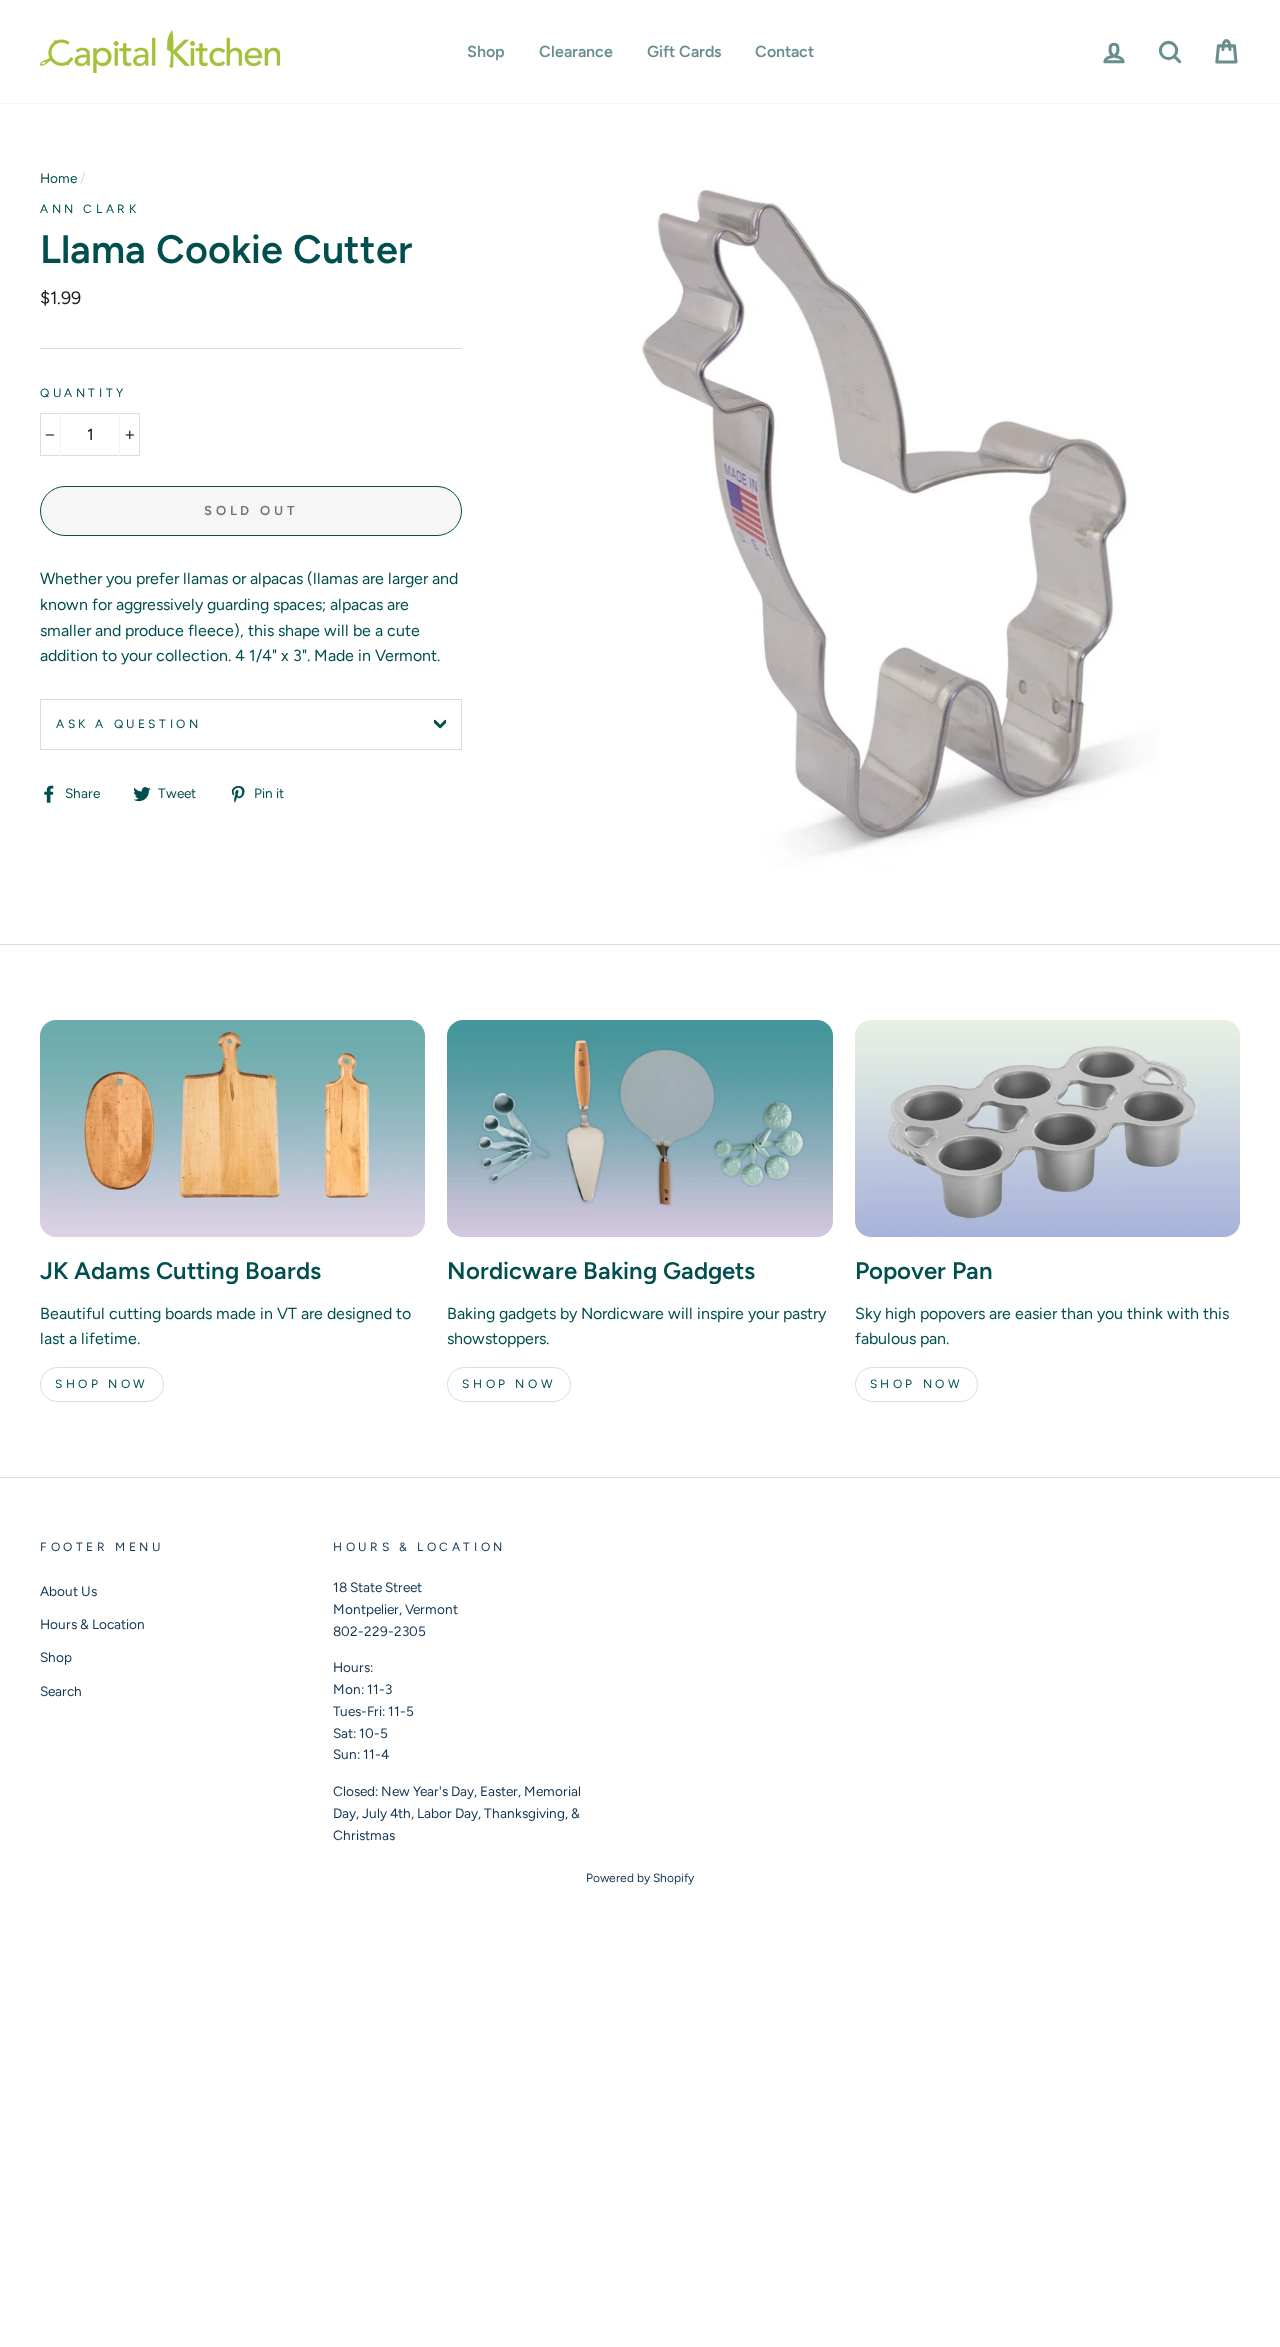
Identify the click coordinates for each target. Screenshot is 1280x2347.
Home (58, 178)
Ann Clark (89, 209)
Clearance (576, 51)
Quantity (83, 393)
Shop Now (102, 1384)
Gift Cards (684, 51)
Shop (486, 51)
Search (61, 1691)
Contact (784, 51)
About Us (68, 1591)
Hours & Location (92, 1624)
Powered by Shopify (640, 1878)
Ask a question (128, 724)
